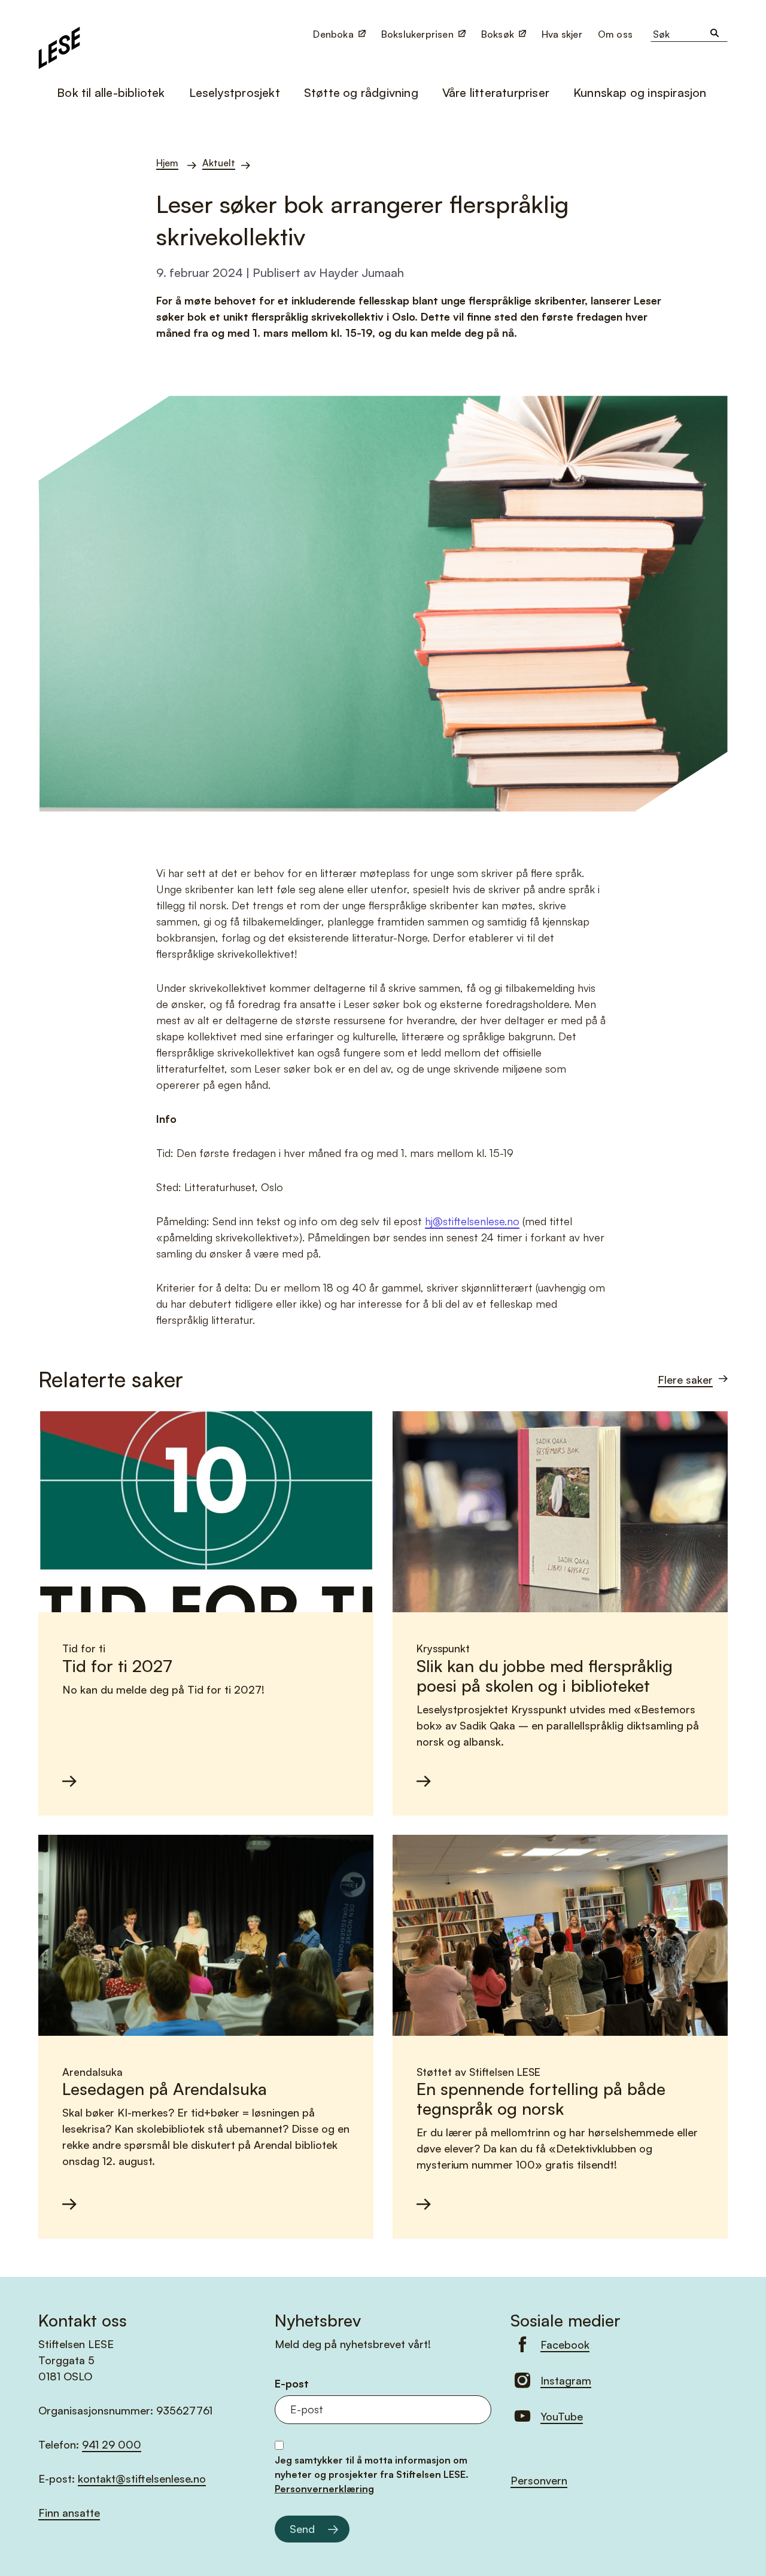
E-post (292, 2384)
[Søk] (715, 34)
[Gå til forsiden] (59, 46)
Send (302, 2529)
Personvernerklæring (324, 2489)
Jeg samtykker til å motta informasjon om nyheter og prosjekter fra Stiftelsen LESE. (372, 2474)
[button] (616, 34)
